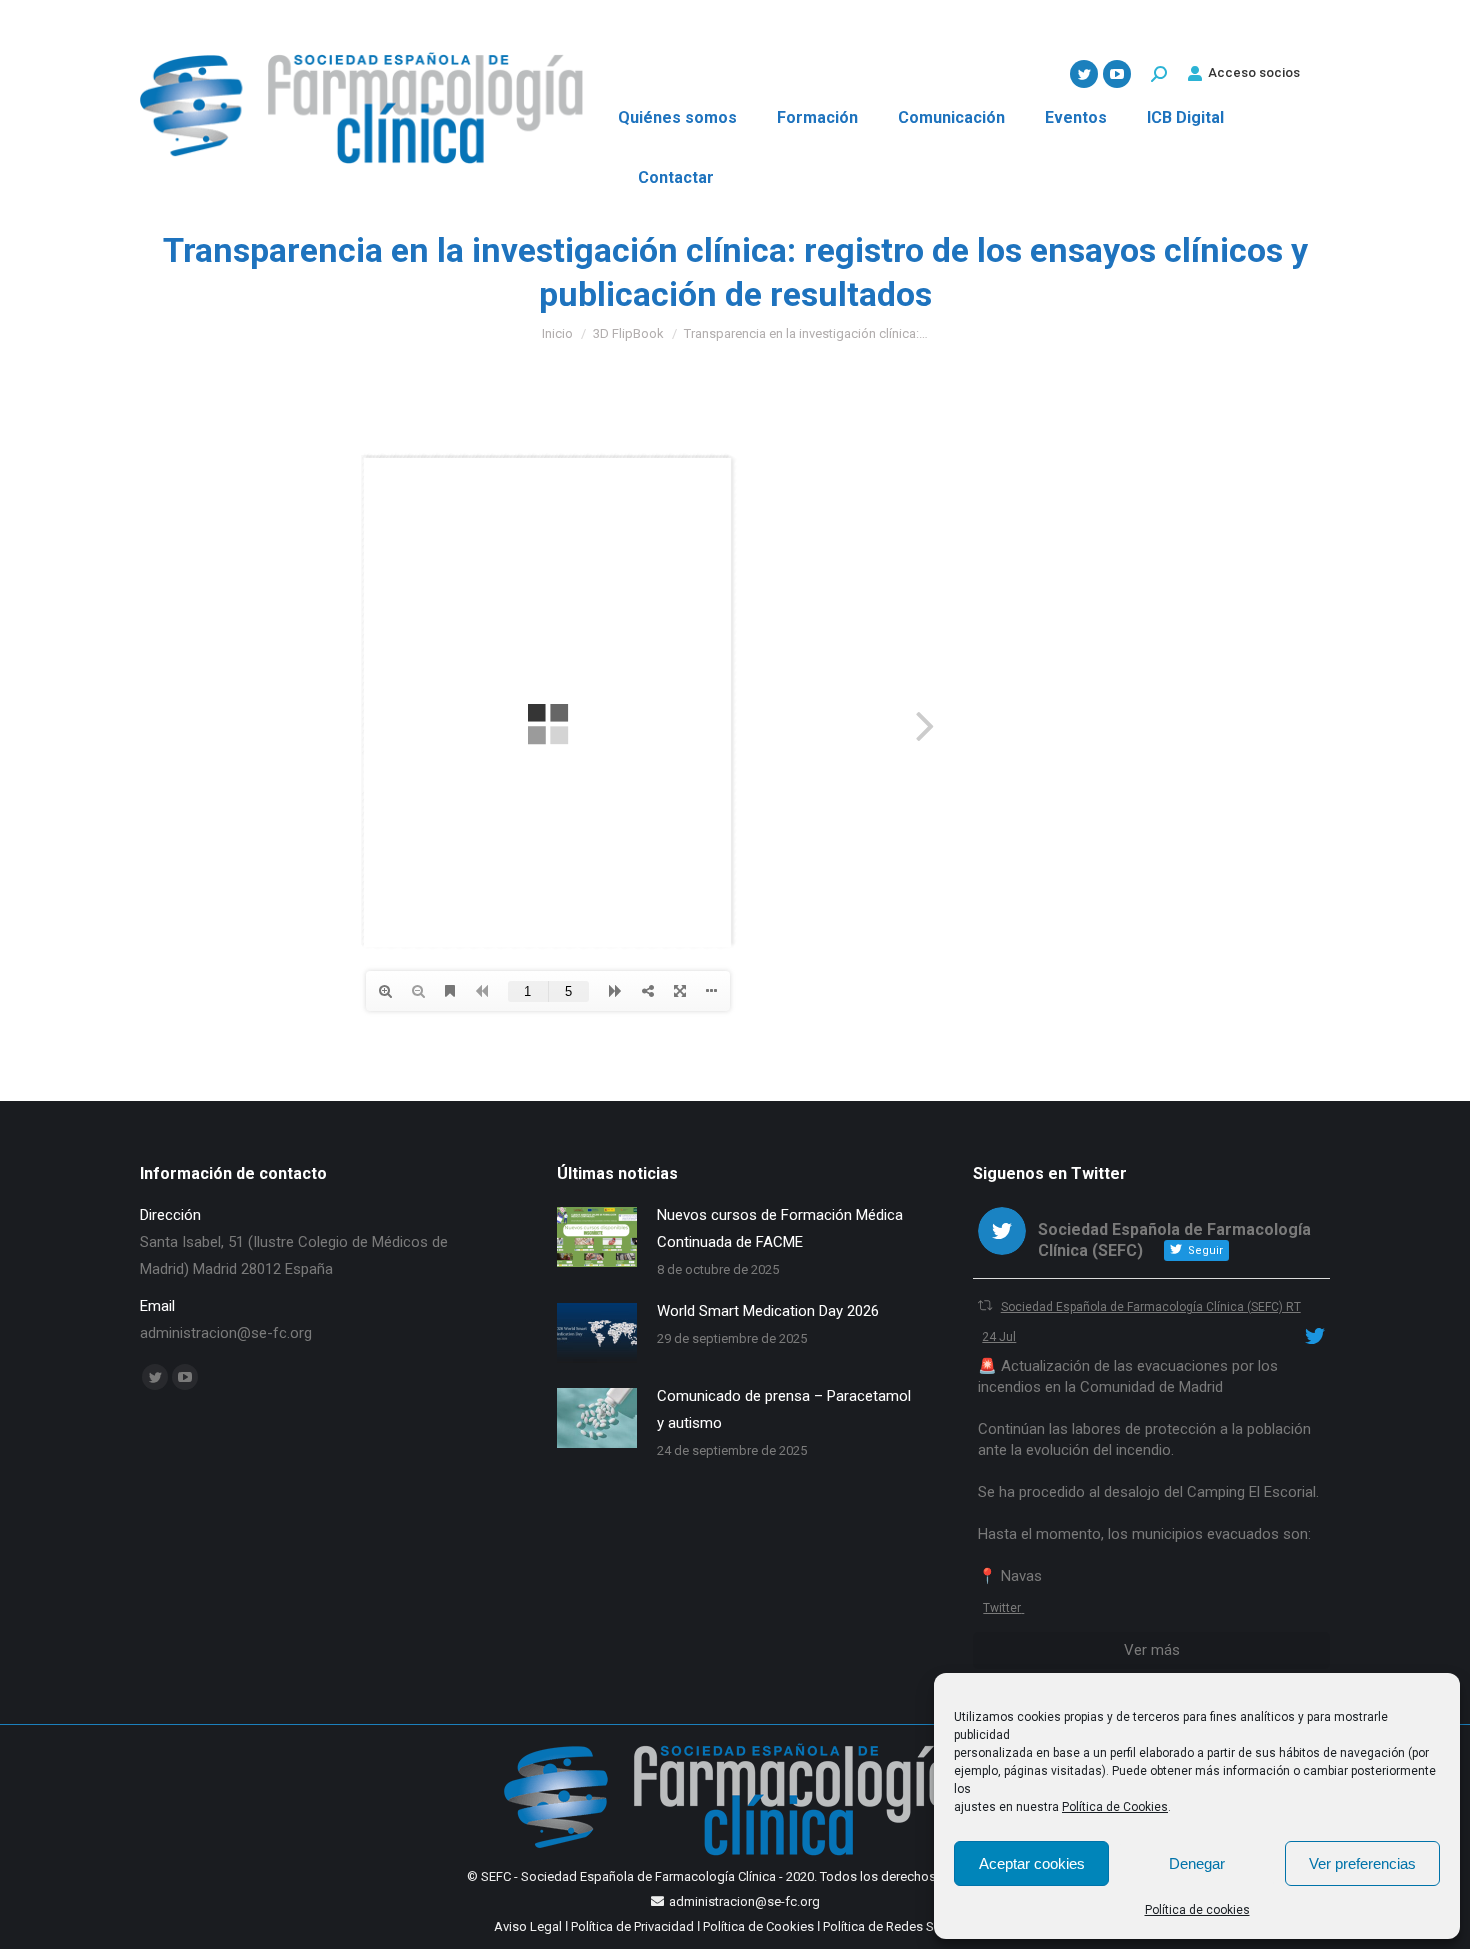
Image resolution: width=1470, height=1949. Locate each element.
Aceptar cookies (1032, 1863)
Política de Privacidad (632, 1926)
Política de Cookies (1115, 1807)
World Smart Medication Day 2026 (768, 1311)
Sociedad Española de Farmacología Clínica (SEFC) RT (1151, 1307)
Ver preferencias (1362, 1863)
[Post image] (597, 1237)
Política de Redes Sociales (899, 1926)
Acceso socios (1254, 72)
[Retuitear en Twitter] (985, 1305)
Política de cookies (1197, 1910)
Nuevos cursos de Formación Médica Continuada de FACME (780, 1228)
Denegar (1197, 1863)
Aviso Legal (528, 1926)
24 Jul (999, 1337)
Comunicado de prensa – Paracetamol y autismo (784, 1409)
